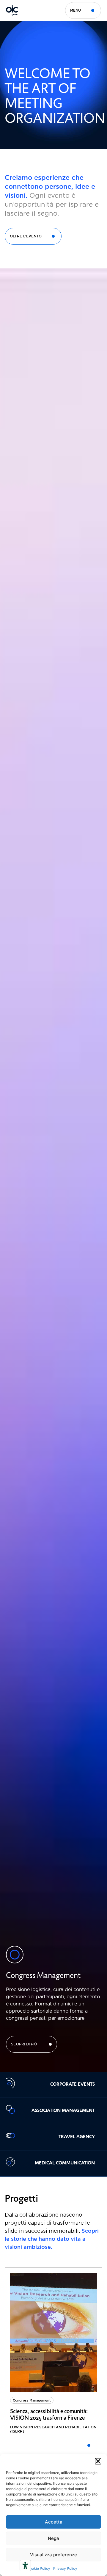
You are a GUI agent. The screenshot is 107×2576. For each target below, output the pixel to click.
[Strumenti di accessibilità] (25, 2566)
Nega (53, 2538)
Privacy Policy (65, 2568)
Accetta (54, 2522)
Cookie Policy (39, 2568)
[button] (98, 2461)
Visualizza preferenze (53, 2555)
